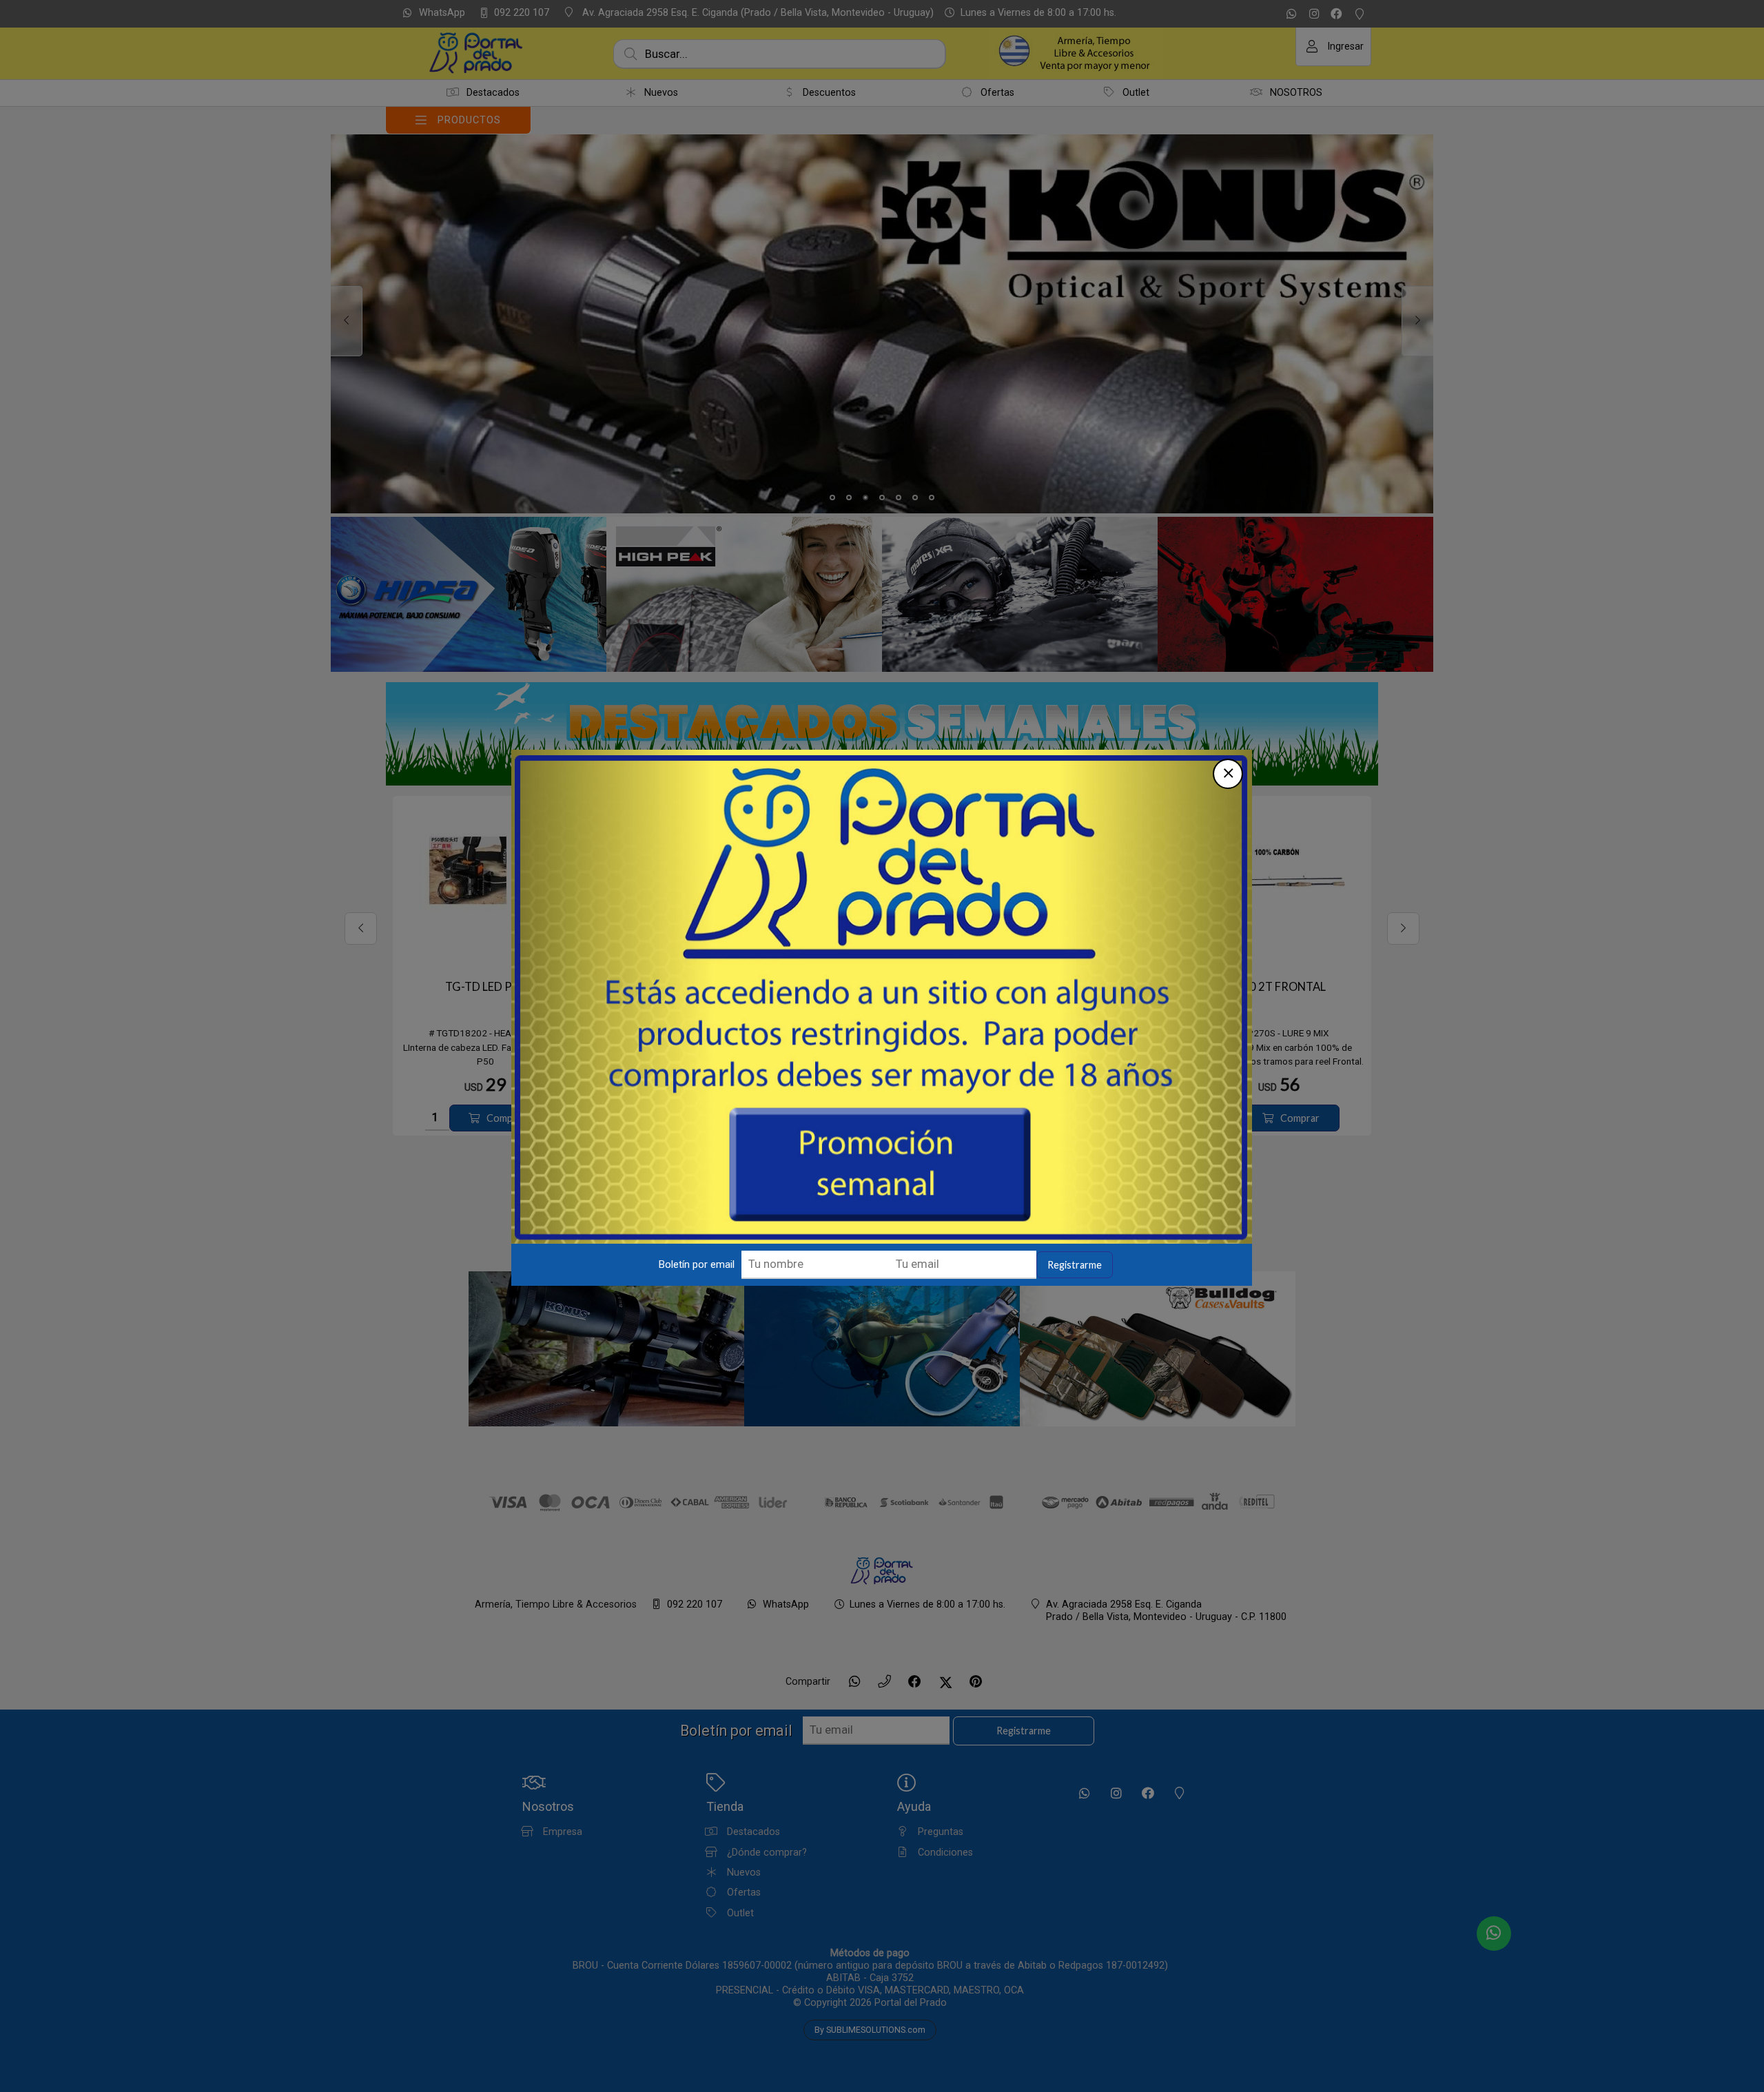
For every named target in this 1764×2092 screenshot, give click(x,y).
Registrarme (1075, 1265)
